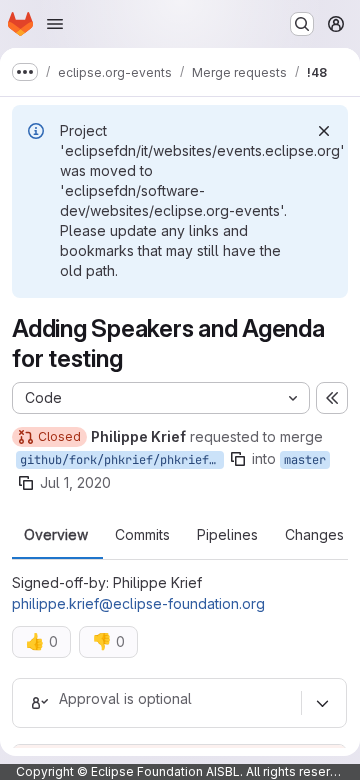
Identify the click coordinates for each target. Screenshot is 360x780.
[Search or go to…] (302, 24)
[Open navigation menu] (55, 24)
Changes (314, 535)
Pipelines (227, 535)
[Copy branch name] (238, 459)
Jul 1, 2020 (75, 482)
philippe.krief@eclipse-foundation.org (138, 603)
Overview (56, 535)
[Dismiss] (324, 131)
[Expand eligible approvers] (322, 703)
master (305, 460)
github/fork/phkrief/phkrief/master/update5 (122, 460)
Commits (142, 535)
